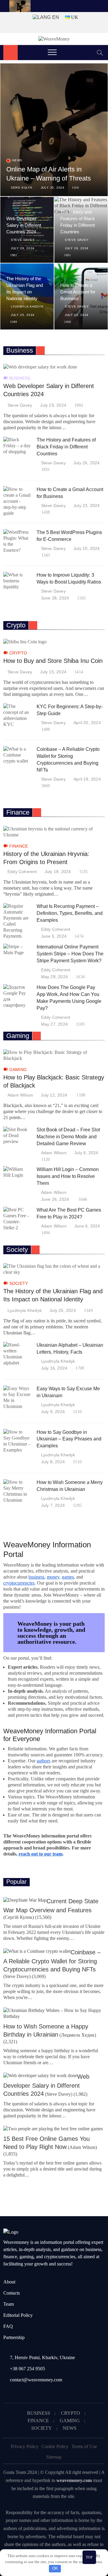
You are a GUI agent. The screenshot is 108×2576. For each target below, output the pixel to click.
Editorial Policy (18, 2315)
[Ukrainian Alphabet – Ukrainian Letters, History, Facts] (17, 1354)
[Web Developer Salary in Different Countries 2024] (54, 367)
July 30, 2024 (53, 188)
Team (9, 2304)
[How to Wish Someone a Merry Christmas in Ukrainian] (17, 1491)
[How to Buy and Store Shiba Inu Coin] (54, 642)
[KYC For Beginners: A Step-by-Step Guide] (17, 715)
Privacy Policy (25, 2446)
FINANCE (38, 2421)
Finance (19, 846)
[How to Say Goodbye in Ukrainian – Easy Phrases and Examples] (17, 1441)
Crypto (18, 653)
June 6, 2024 (87, 1226)
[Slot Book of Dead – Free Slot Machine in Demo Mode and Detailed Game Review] (17, 1136)
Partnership (14, 2337)
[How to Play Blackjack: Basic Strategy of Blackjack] (54, 1055)
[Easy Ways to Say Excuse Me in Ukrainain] (17, 1397)
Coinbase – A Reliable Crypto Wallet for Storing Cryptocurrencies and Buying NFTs (52, 1961)
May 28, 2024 (54, 977)
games (68, 1577)
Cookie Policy (55, 2446)
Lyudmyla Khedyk (27, 306)
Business (20, 378)
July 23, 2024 (77, 315)
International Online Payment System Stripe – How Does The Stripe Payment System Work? (70, 954)
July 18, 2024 (58, 872)
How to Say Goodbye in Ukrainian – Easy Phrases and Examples (69, 1439)
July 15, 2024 (53, 672)
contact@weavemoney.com (36, 2380)
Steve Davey (23, 240)
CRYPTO (70, 2413)
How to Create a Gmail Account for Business (78, 292)
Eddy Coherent (22, 872)
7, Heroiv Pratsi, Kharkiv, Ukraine (42, 2358)
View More (40, 350)
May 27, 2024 (54, 1024)
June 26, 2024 (55, 1199)
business (36, 1577)
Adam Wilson (20, 1095)
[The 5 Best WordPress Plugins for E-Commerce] (17, 541)
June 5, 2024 (54, 936)
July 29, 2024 (23, 248)
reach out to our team (40, 1854)
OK (55, 2568)
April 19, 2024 (87, 779)
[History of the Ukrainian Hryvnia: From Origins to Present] (54, 832)
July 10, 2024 (87, 548)
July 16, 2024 (54, 1368)
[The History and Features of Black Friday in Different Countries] (17, 446)
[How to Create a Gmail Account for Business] (17, 501)
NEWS (70, 2428)
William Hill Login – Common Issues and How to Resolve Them (68, 1176)
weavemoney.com (74, 2480)
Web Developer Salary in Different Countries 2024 (24, 225)
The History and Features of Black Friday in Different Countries (66, 447)
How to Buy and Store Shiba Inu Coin (53, 661)
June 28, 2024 (55, 598)
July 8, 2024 (53, 1462)
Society (19, 1283)
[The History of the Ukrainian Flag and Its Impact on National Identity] (54, 1269)
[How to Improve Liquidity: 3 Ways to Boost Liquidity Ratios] (17, 581)
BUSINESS (39, 2413)
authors (43, 1761)
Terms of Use (84, 2446)
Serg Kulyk (22, 188)
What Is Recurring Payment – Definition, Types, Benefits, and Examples (70, 913)
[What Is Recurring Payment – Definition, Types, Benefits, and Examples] (17, 921)
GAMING (70, 2421)
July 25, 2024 (23, 315)
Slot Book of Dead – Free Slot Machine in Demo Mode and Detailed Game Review (68, 1137)
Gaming (18, 1070)
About (9, 2282)
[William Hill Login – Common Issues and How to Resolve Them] (17, 1172)
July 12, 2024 (54, 1095)
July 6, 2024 (86, 1153)
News (17, 160)
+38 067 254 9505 (27, 2369)
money (53, 1577)
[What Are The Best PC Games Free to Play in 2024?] (17, 1219)
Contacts (12, 2293)
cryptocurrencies (19, 1583)
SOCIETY (42, 2428)
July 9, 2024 (53, 1412)
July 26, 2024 (77, 248)
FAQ (8, 2326)
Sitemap (54, 2457)
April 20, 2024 (87, 723)
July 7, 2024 (53, 1505)
